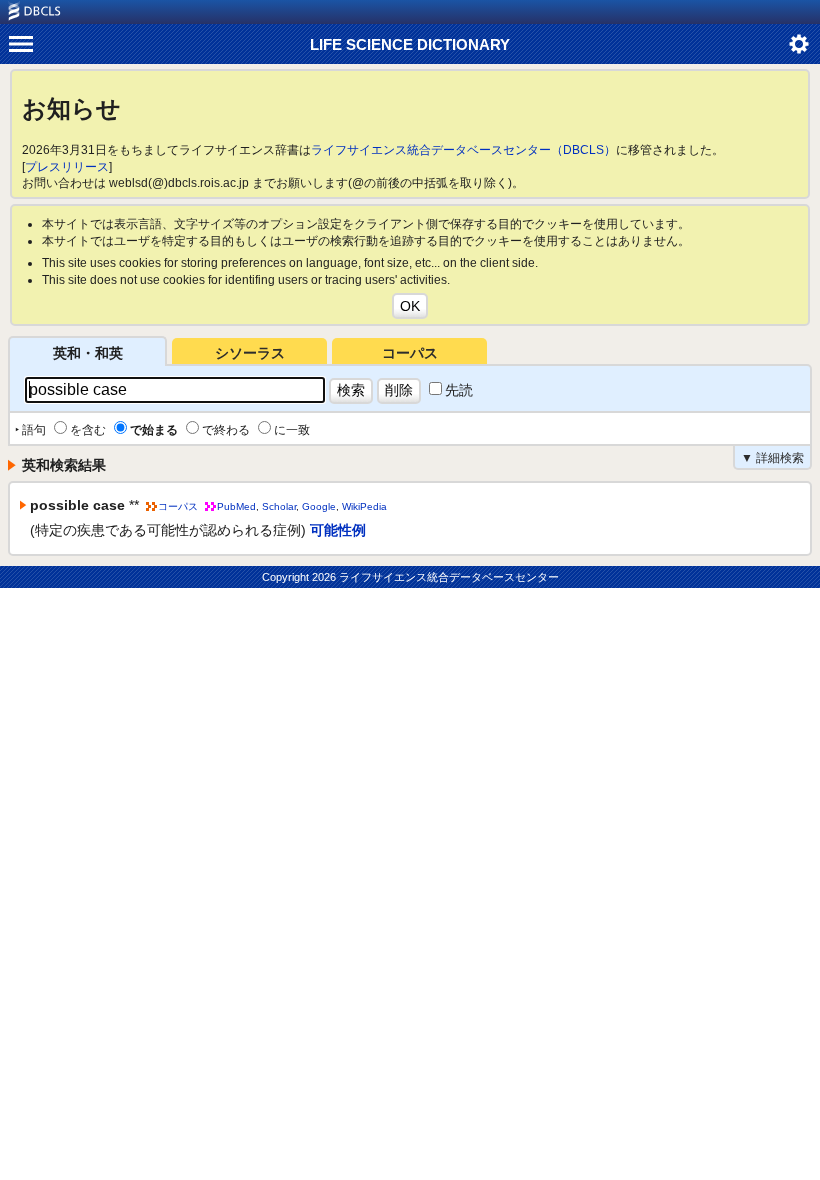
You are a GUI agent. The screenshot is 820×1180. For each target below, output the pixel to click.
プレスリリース (67, 167)
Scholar (279, 506)
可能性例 (338, 530)
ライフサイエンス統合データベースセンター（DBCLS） (463, 150)
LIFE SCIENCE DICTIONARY (410, 44)
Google (319, 506)
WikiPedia (364, 506)
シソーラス (250, 353)
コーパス (410, 353)
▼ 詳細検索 (772, 458)
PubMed (236, 506)
